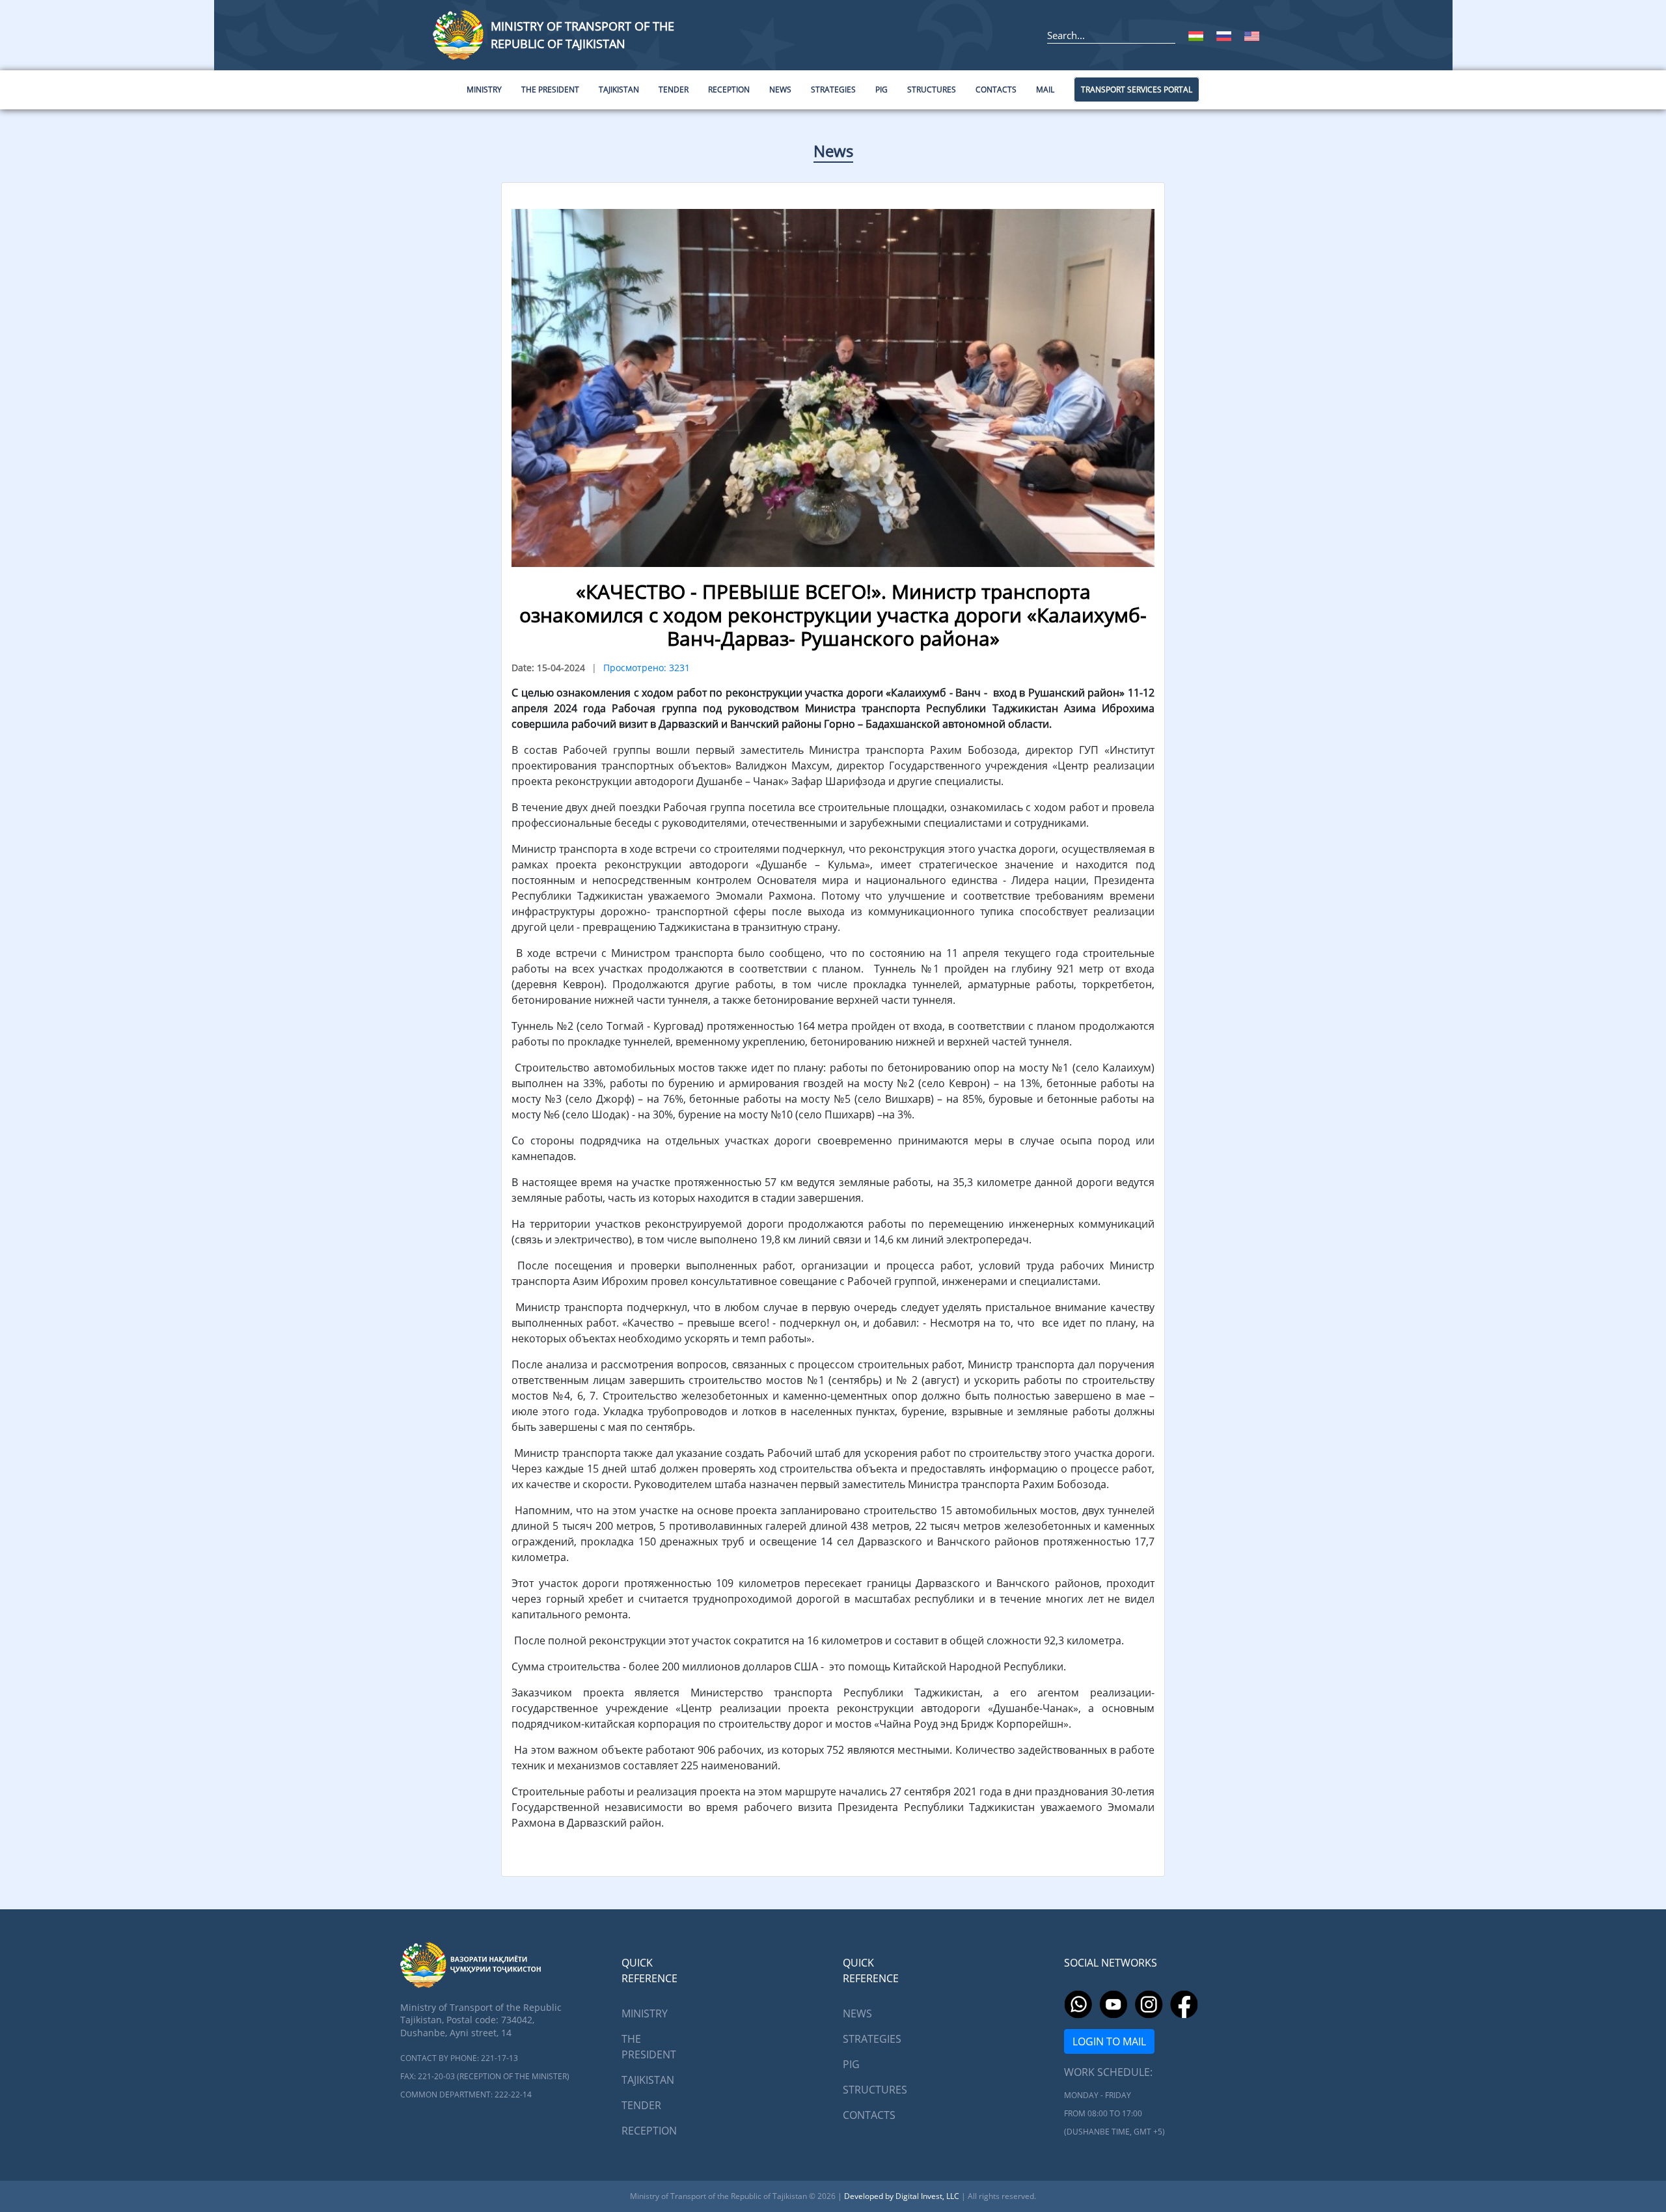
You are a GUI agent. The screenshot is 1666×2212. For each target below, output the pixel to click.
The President (649, 2047)
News (833, 151)
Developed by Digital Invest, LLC (903, 2196)
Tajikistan (648, 2080)
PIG (851, 2064)
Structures (875, 2090)
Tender (641, 2105)
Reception (649, 2131)
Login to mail (1109, 2041)
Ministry (645, 2013)
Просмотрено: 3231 (647, 668)
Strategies (872, 2039)
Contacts (869, 2115)
